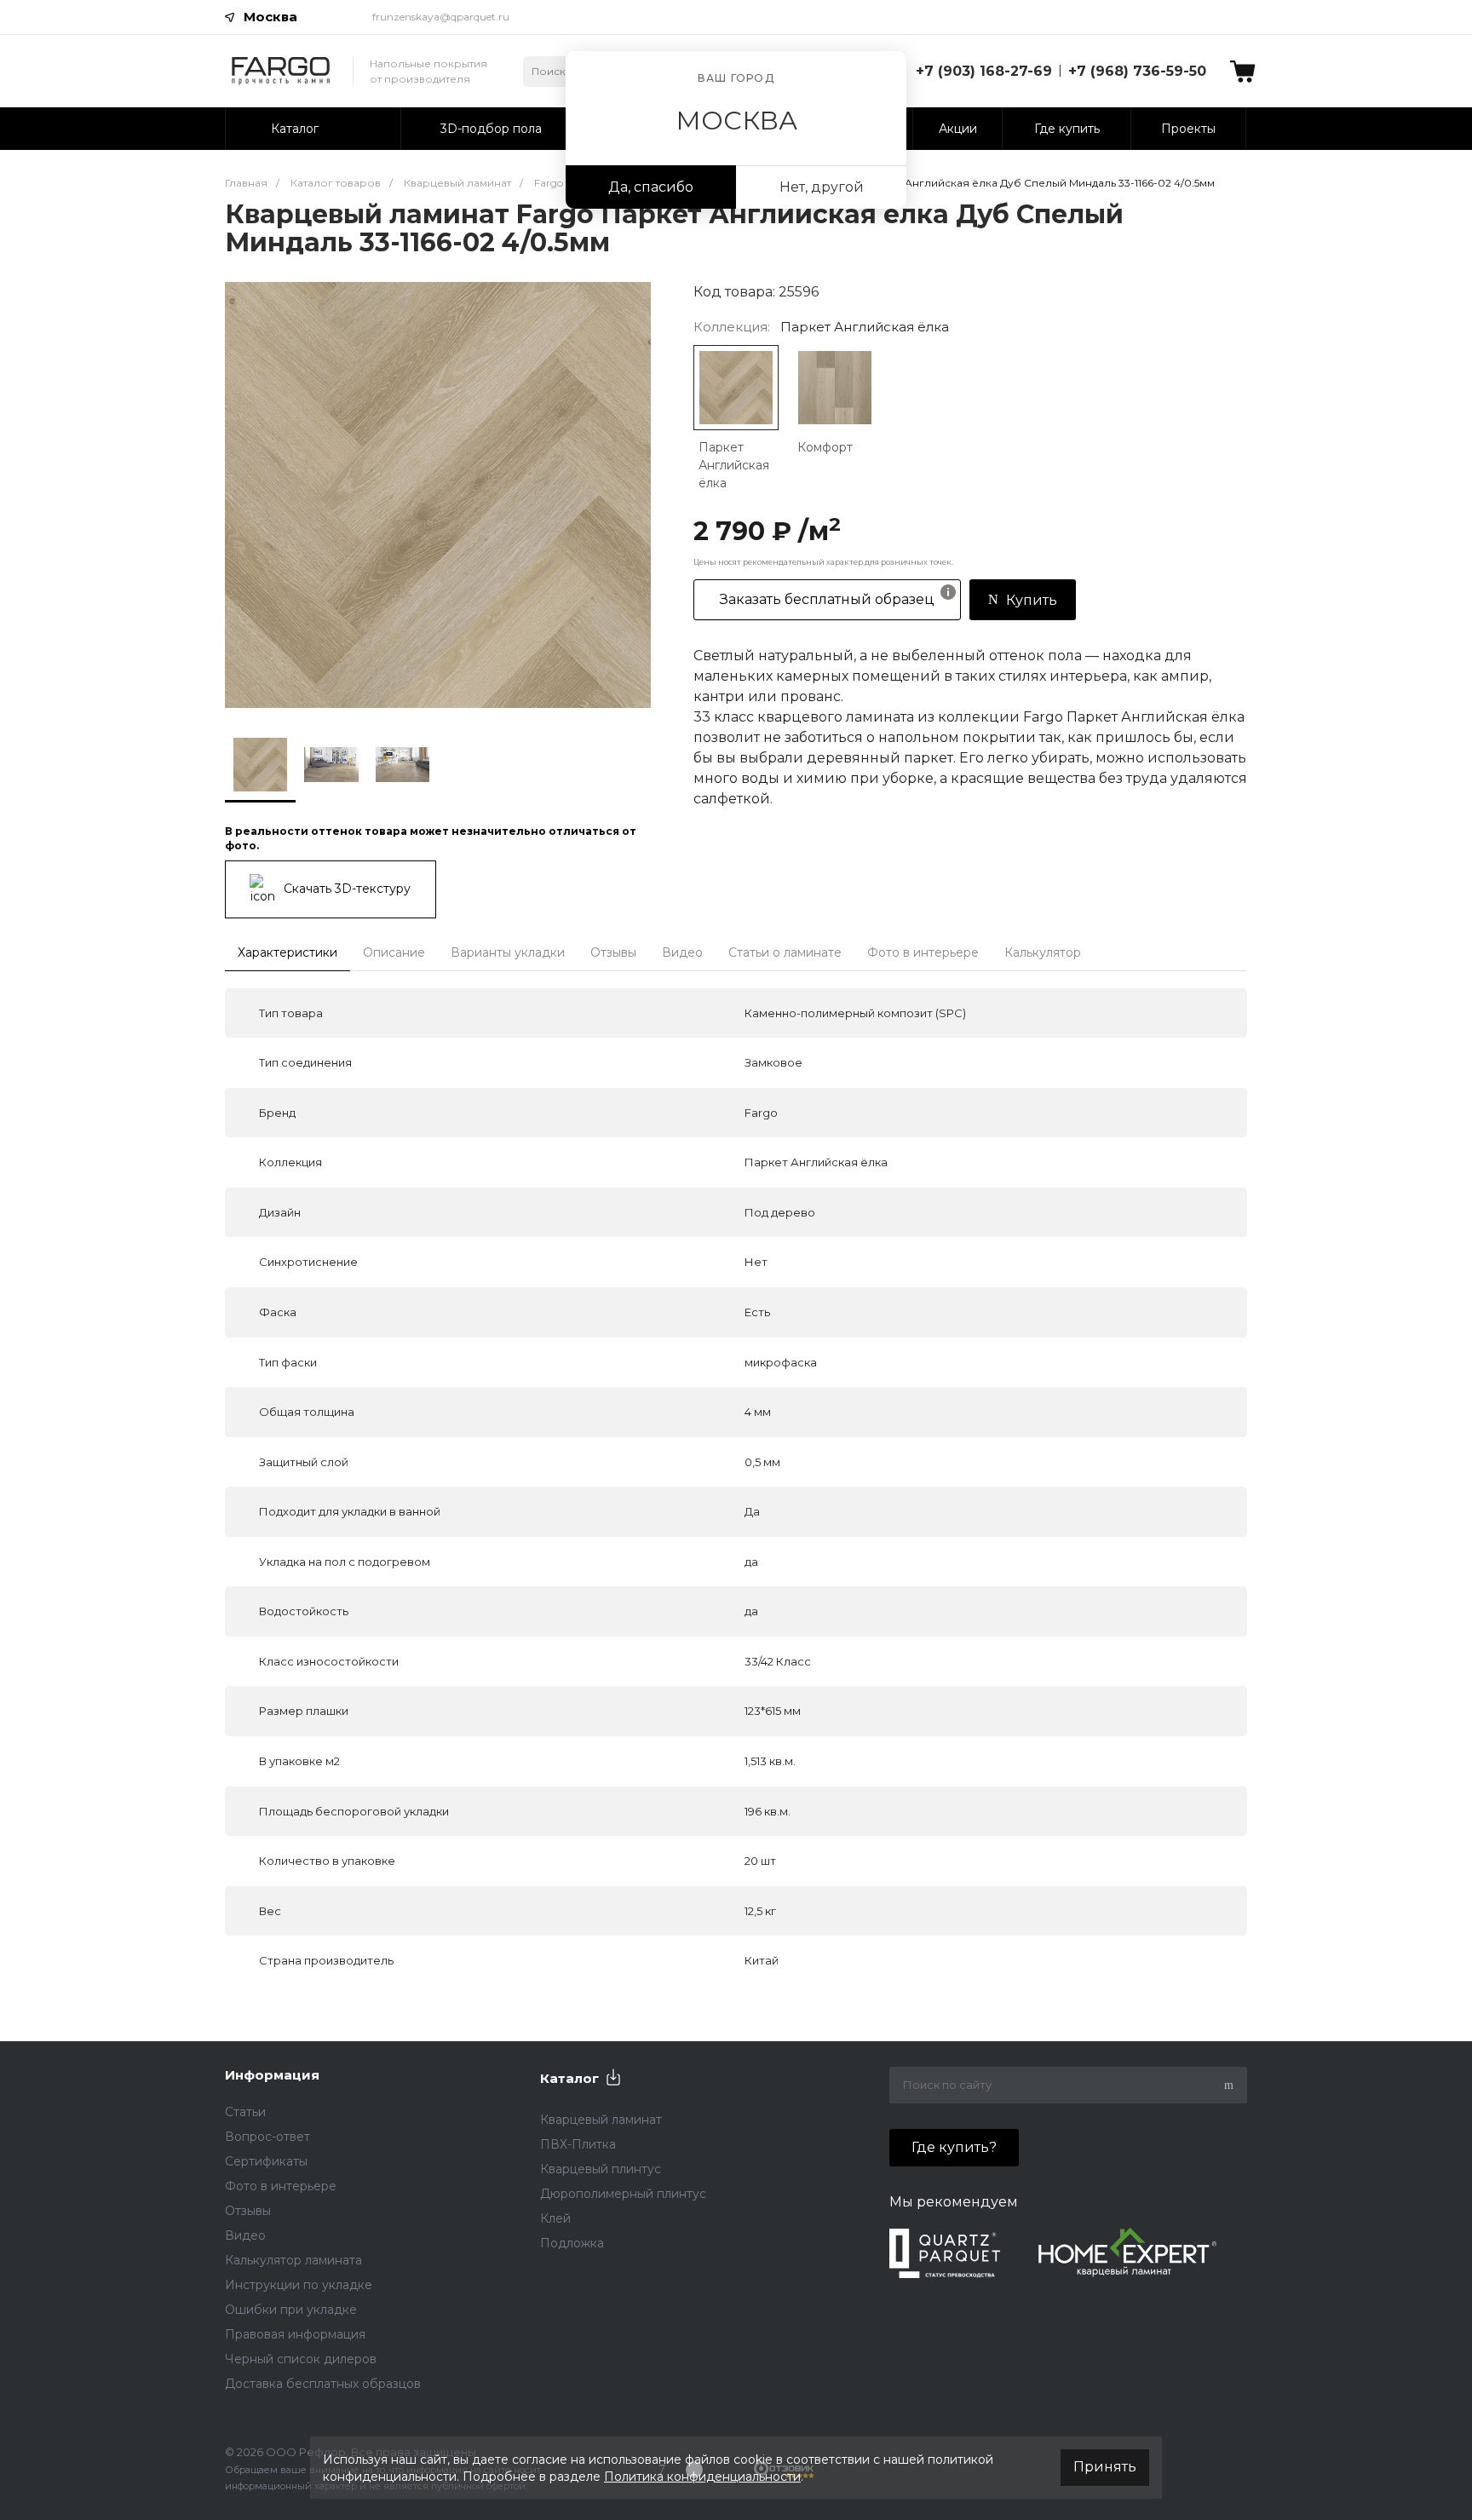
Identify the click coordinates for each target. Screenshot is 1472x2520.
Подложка (572, 2243)
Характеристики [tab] (287, 952)
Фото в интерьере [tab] (923, 952)
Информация (272, 2075)
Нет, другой (822, 187)
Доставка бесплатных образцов (323, 2384)
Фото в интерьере (281, 2186)
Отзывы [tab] (613, 952)
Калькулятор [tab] (1043, 952)
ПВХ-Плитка (578, 2144)
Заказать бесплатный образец (827, 599)
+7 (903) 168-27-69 (984, 71)
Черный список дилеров (301, 2359)
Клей (555, 2218)
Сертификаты (266, 2161)
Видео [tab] (682, 952)
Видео (245, 2235)
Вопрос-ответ (267, 2137)
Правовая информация (295, 2334)
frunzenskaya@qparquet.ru (441, 17)
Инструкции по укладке (299, 2285)
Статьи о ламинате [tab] (785, 952)
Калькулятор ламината (293, 2260)
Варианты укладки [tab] (508, 952)
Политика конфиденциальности (702, 2477)
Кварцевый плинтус (601, 2169)
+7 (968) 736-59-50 (1137, 71)
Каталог (569, 2078)
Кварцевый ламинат (601, 2120)
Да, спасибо (651, 187)
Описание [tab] (394, 952)
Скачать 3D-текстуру (347, 888)
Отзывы (248, 2211)
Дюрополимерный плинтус (623, 2194)
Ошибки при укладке (291, 2310)
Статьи (245, 2112)
